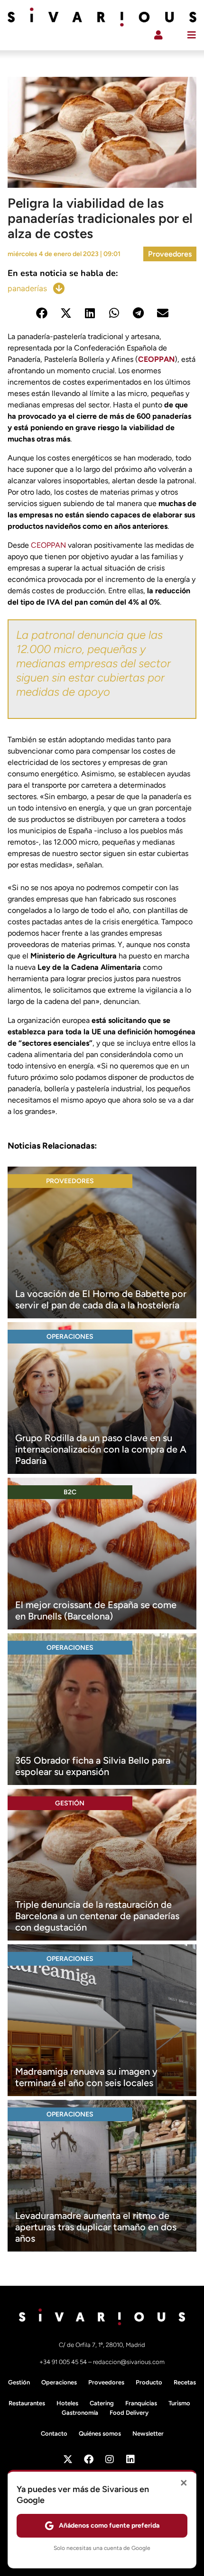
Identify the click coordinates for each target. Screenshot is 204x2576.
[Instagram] (110, 2459)
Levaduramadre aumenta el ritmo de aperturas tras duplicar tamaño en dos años (96, 2227)
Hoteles (67, 2403)
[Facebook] (89, 2459)
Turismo (179, 2403)
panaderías (27, 288)
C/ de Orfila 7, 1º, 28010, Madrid (102, 2345)
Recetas (185, 2382)
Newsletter (148, 2433)
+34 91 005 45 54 (64, 2362)
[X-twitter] (68, 2459)
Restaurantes (27, 2403)
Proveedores (170, 254)
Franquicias (141, 2403)
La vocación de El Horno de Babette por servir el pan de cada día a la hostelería (101, 1299)
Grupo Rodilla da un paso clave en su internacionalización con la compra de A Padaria (101, 1449)
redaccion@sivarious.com (129, 2362)
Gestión (70, 1803)
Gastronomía (80, 2413)
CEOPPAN (156, 359)
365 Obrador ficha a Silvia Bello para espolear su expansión (93, 1766)
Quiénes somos (100, 2433)
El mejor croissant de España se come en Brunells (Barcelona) (96, 1610)
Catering (102, 2403)
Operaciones (70, 1337)
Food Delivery (129, 2413)
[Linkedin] (130, 2459)
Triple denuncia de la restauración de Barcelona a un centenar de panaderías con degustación (97, 1916)
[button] (42, 313)
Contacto (54, 2433)
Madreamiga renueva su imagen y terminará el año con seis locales (86, 2077)
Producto (149, 2382)
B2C (70, 1492)
